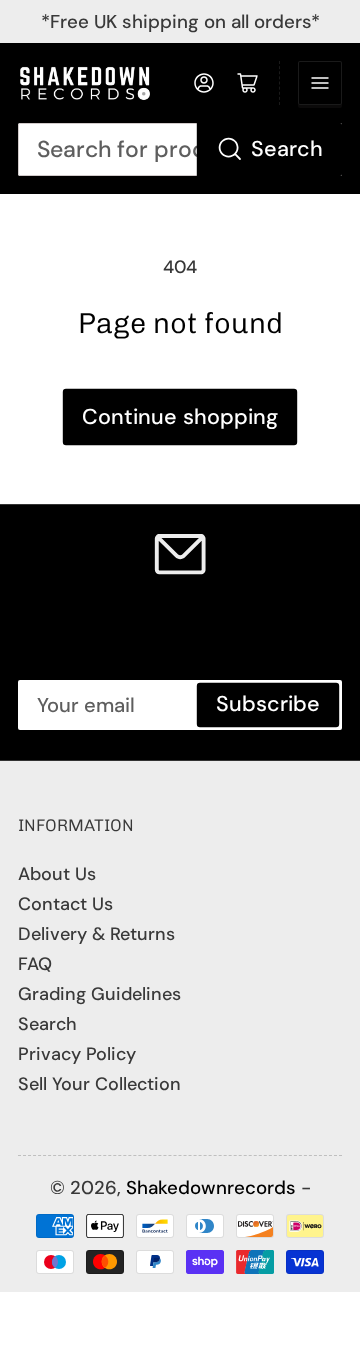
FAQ (35, 964)
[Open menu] (320, 83)
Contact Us (65, 904)
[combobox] (180, 149)
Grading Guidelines (99, 994)
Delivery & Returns (96, 934)
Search (287, 149)
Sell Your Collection (99, 1084)
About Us (57, 874)
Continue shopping (180, 417)
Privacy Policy (77, 1054)
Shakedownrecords (211, 1187)
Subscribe (268, 704)
